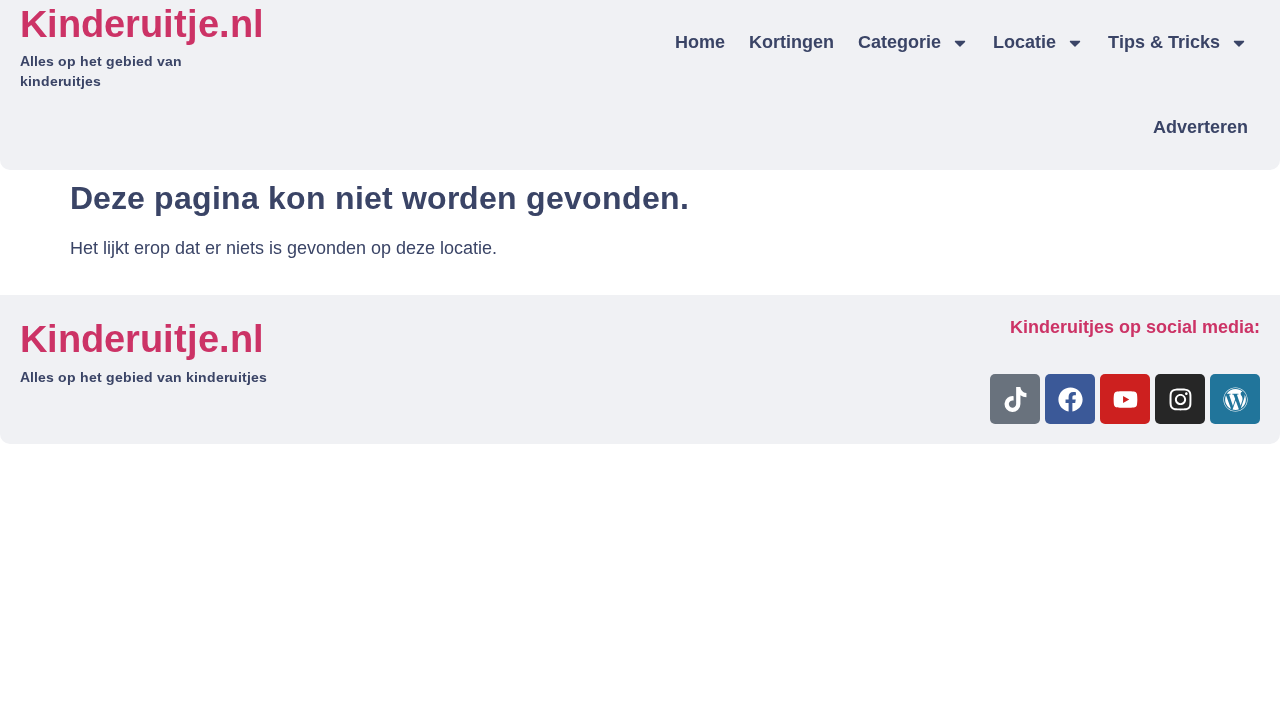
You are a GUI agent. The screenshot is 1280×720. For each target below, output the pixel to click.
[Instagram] (1180, 399)
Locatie (1024, 42)
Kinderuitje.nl (142, 24)
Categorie (899, 42)
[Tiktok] (1015, 399)
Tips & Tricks (1164, 42)
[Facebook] (1070, 399)
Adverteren (1200, 127)
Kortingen (791, 42)
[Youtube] (1125, 399)
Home (700, 42)
